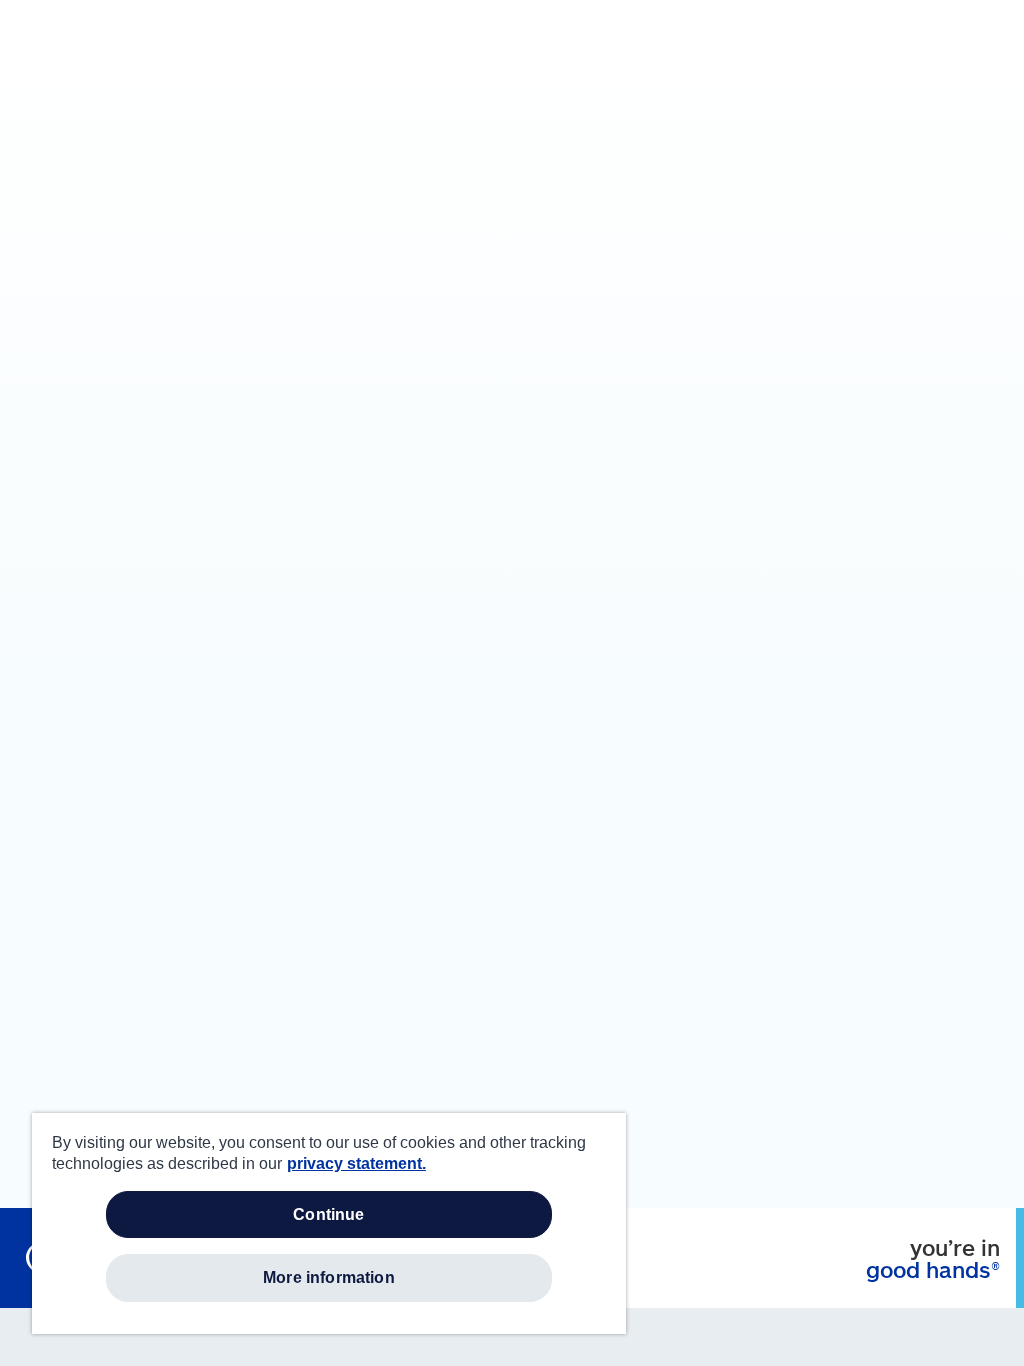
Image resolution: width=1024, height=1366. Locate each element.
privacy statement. (356, 1163)
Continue (328, 1214)
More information (329, 1277)
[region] (329, 1223)
